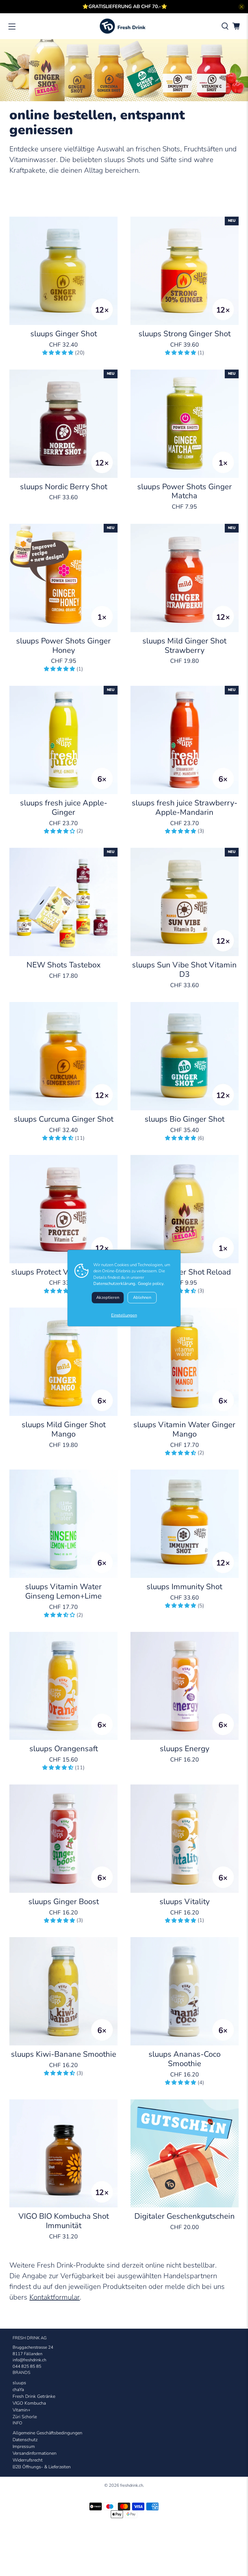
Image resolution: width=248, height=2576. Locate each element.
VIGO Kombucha (29, 2403)
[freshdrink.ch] (124, 26)
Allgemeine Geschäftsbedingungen (47, 2433)
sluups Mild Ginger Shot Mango (64, 1429)
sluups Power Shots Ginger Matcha (185, 491)
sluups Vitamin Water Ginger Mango (184, 1429)
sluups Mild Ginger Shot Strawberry (184, 645)
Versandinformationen (35, 2453)
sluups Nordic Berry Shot (64, 486)
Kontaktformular (55, 2297)
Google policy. (151, 1284)
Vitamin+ (21, 2410)
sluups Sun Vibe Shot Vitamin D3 (184, 969)
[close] (242, 7)
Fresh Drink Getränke (34, 2396)
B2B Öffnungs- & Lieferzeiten (42, 2467)
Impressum (24, 2447)
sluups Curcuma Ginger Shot (64, 1119)
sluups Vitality (185, 1901)
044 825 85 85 (27, 2366)
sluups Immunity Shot (184, 1586)
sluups (19, 2383)
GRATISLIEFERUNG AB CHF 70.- (125, 6)
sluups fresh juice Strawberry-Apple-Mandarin (185, 807)
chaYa (18, 2390)
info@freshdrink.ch (29, 2360)
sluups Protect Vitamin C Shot (64, 1272)
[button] (58, 353)
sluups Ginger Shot (64, 334)
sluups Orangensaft (64, 1748)
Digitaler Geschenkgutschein (185, 2216)
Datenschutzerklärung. (115, 1284)
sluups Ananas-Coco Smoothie (185, 2059)
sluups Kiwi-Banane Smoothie (64, 2054)
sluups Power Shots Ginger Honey (63, 645)
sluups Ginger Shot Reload (184, 1272)
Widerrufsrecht (28, 2460)
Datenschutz (25, 2440)
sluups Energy (185, 1748)
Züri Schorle (25, 2417)
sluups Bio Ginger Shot (185, 1119)
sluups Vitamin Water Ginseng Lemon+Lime (63, 1591)
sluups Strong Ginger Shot (185, 334)
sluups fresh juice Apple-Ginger (64, 807)
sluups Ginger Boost (64, 1901)
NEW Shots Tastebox (64, 965)
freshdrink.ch (132, 2485)
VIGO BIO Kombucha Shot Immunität (64, 2221)
